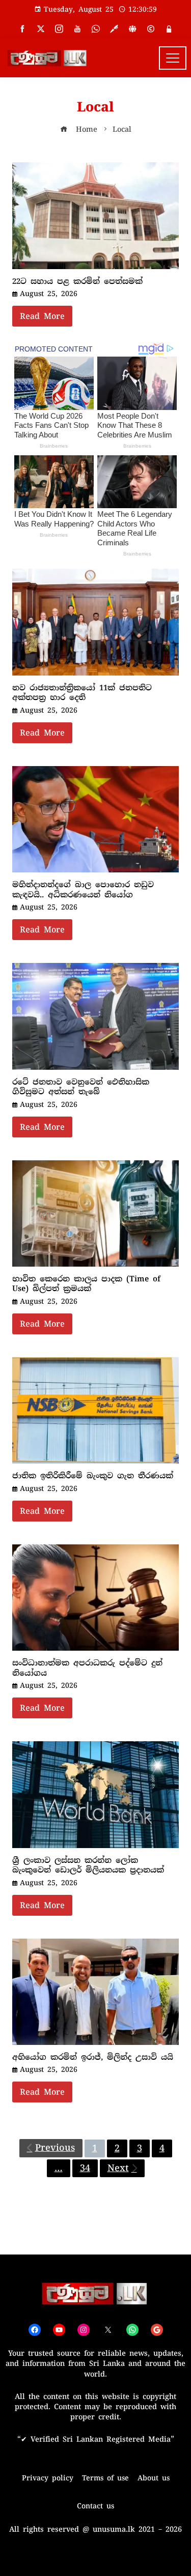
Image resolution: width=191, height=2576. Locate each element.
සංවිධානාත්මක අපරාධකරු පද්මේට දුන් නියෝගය (87, 1668)
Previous (55, 2148)
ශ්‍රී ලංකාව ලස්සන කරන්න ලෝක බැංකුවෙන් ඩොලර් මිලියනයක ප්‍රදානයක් (88, 1865)
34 (85, 2168)
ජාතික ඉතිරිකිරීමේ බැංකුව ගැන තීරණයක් (93, 1476)
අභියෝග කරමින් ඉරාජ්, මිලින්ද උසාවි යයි (93, 2057)
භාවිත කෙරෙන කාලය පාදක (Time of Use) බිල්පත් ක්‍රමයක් (86, 1284)
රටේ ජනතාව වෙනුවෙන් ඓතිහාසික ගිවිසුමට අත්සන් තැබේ (81, 1087)
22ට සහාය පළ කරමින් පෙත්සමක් (77, 281)
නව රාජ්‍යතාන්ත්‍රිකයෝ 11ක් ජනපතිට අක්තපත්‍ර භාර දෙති (82, 693)
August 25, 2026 (49, 294)
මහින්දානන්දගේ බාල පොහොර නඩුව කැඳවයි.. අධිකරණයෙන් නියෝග (83, 890)
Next (118, 2168)
